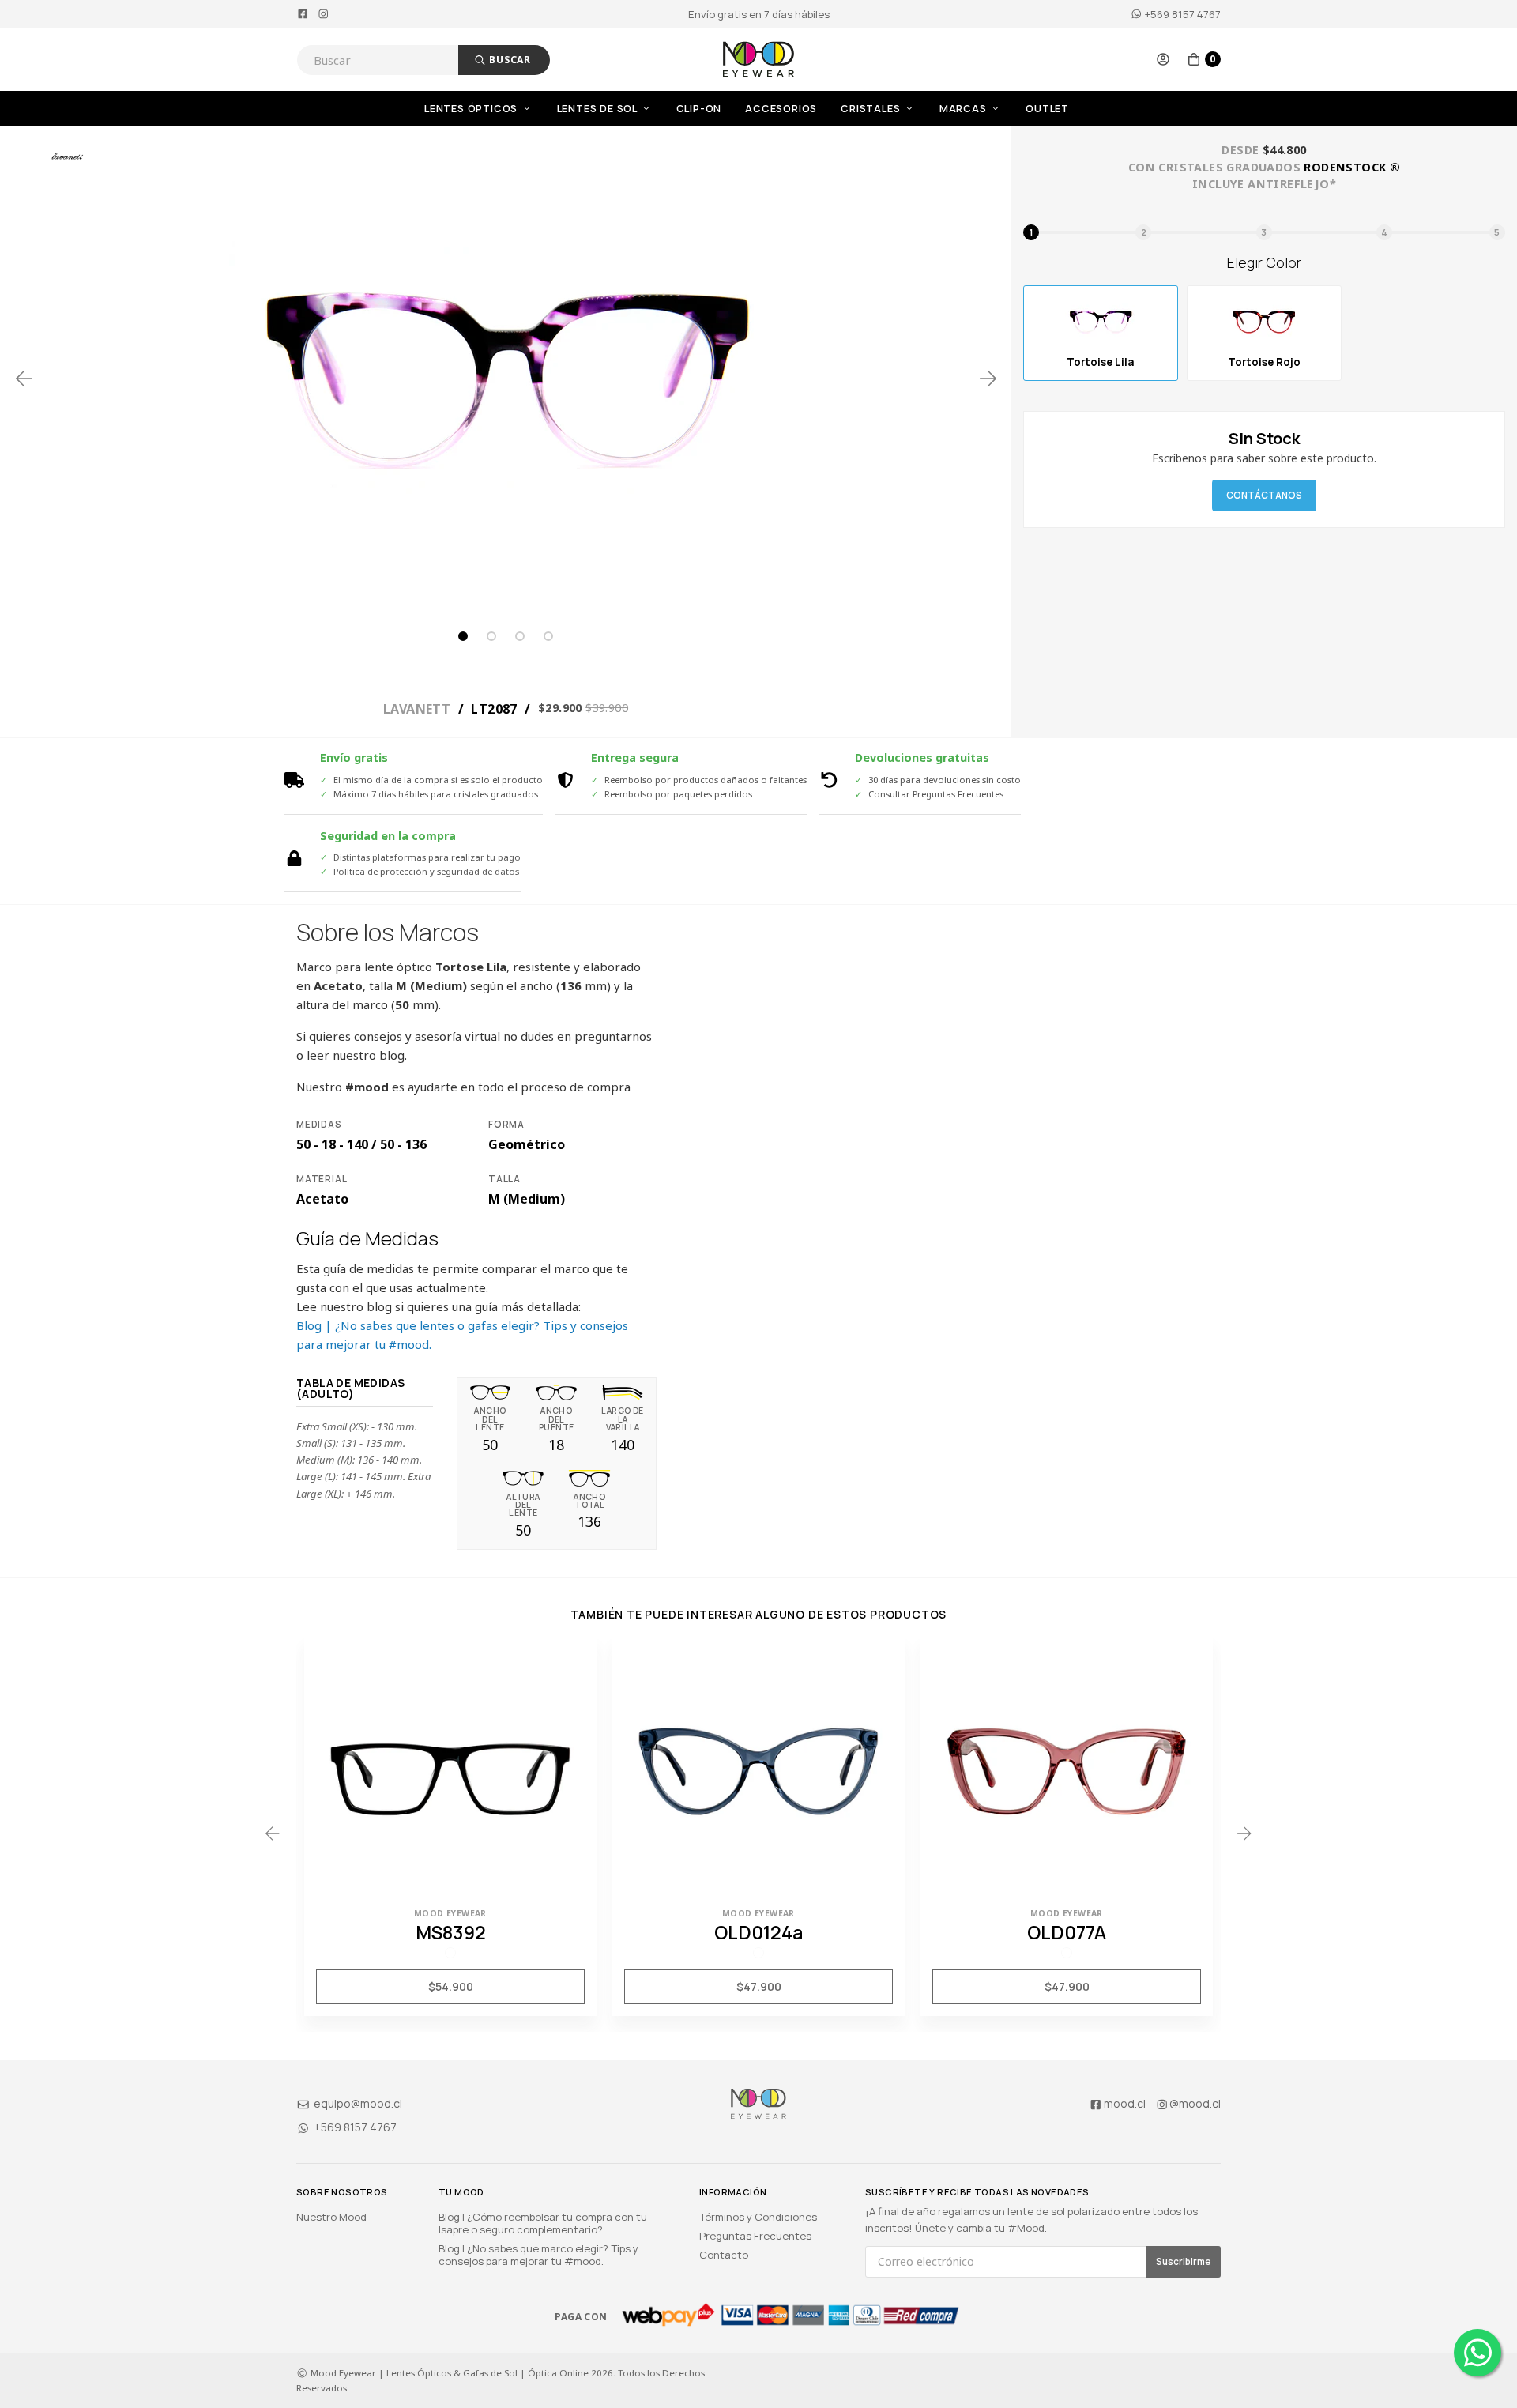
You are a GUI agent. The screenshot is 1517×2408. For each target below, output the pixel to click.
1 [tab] (463, 636)
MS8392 (451, 1932)
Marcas (965, 109)
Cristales (872, 109)
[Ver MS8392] (450, 1769)
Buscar (508, 60)
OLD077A (1067, 1932)
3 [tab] (520, 636)
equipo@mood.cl (357, 2103)
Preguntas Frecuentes (755, 2236)
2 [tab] (491, 636)
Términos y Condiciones (758, 2217)
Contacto (724, 2255)
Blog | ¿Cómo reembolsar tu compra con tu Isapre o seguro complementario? (543, 2223)
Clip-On (699, 109)
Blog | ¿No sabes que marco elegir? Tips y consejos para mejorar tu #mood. (538, 2255)
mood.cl (1125, 2103)
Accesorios (781, 109)
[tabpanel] (506, 379)
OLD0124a (758, 1932)
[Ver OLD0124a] (758, 1769)
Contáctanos (1264, 495)
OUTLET (1047, 109)
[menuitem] (491, 109)
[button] (1163, 59)
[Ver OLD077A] (1067, 1769)
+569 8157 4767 (1182, 14)
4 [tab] (548, 636)
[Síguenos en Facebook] (303, 14)
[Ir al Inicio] (758, 59)
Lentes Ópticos (472, 109)
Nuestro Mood (331, 2217)
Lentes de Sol (599, 109)
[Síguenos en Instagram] (324, 14)
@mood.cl (1195, 2103)
